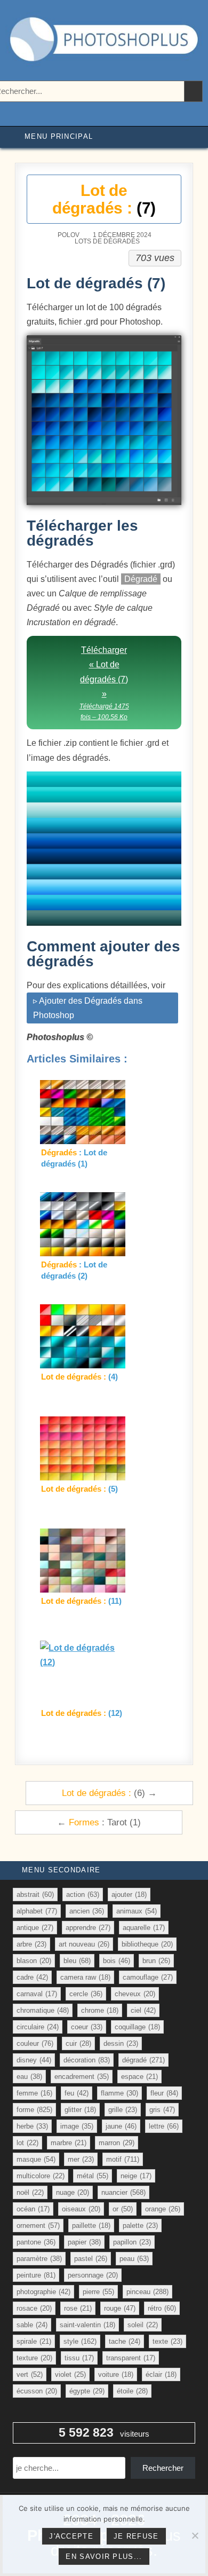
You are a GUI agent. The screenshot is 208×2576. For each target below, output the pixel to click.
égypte (87, 2391)
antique (35, 1928)
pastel (91, 2259)
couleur (35, 2043)
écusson (37, 2391)
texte (167, 2341)
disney (34, 2060)
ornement (38, 2226)
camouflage (148, 1977)
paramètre (39, 2259)
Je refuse (136, 2536)
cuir (78, 2043)
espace (139, 2077)
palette (140, 2226)
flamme (119, 2093)
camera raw (85, 1977)
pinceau (147, 2292)
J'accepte (71, 2536)
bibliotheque (147, 1944)
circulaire (38, 2027)
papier (84, 2242)
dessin (121, 2043)
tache (125, 2341)
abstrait (35, 1894)
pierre (98, 2292)
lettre (164, 2126)
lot (27, 2143)
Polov (69, 235)
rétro (162, 2308)
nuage (73, 2192)
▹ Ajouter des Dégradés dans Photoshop (88, 1008)
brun (156, 1961)
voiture (116, 2374)
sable (32, 2325)
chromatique (43, 2010)
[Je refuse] (195, 2535)
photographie (43, 2292)
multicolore (41, 2176)
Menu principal (59, 136)
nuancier (123, 2192)
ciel (143, 2010)
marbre (69, 2143)
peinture (36, 2275)
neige (136, 2176)
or (123, 2209)
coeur (87, 2027)
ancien (87, 1911)
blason (34, 1961)
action (83, 1894)
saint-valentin (87, 2325)
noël (30, 2192)
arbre (31, 1944)
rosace (34, 2308)
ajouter (129, 1894)
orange (163, 2209)
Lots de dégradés (107, 241)
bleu (77, 1961)
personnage (93, 2275)
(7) (104, 199)
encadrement (82, 2077)
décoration (87, 2060)
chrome (100, 2010)
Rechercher (163, 2468)
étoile (132, 2391)
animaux (137, 1911)
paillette (91, 2226)
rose (78, 2308)
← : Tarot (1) (99, 1822)
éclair (161, 2374)
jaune (121, 2126)
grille (123, 2110)
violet (70, 2374)
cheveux (135, 1994)
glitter (80, 2110)
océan (33, 2209)
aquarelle (144, 1928)
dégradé (143, 2060)
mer (81, 2159)
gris (162, 2110)
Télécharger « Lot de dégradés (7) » (104, 683)
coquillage (137, 2027)
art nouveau (84, 1944)
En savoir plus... (104, 2557)
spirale (34, 2341)
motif (123, 2159)
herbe (32, 2126)
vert (30, 2374)
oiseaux (81, 2209)
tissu (79, 2358)
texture (34, 2358)
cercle (86, 1994)
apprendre (88, 1928)
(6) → (109, 1793)
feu (77, 2093)
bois (117, 1961)
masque (36, 2159)
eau (29, 2077)
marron (117, 2143)
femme (34, 2093)
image (77, 2126)
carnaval (37, 1994)
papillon (132, 2242)
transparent (131, 2358)
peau (134, 2259)
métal (93, 2176)
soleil (143, 2325)
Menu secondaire (61, 1870)
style (80, 2341)
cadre (32, 1977)
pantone (36, 2242)
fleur (164, 2093)
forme (34, 2110)
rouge (120, 2308)
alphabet (37, 1911)
